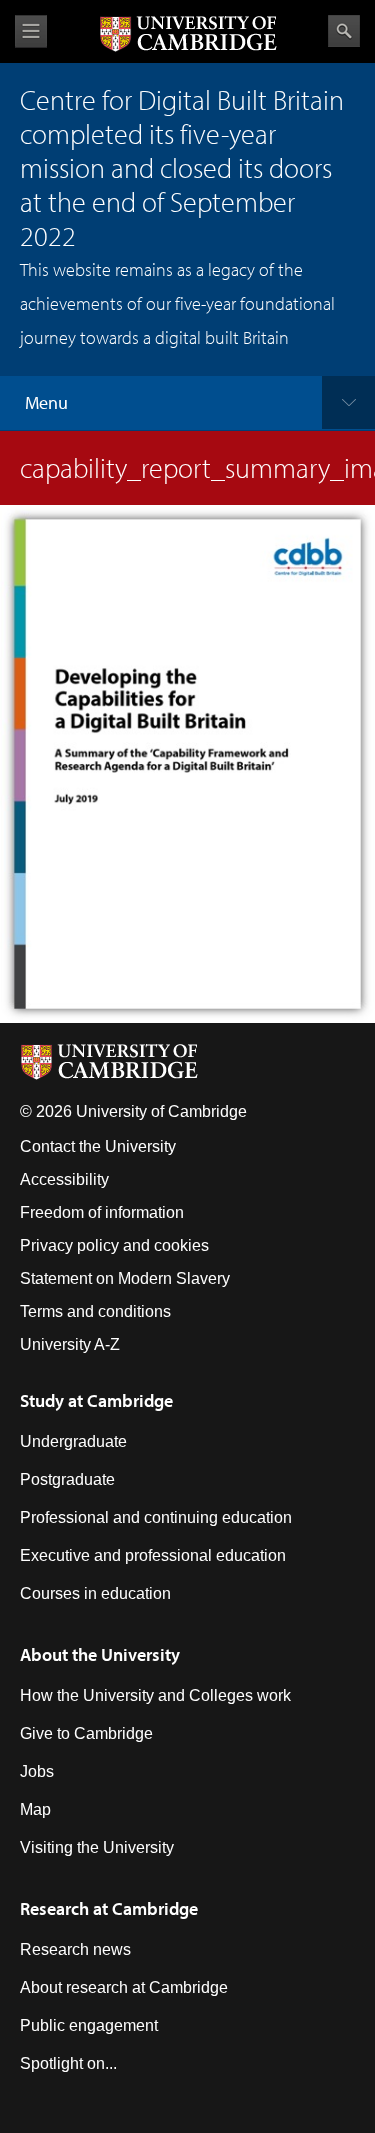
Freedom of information (102, 1212)
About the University (100, 1654)
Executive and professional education (153, 1555)
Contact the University (98, 1146)
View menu (31, 31)
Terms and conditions (95, 1311)
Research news (75, 1949)
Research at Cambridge (109, 1908)
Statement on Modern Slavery (125, 1278)
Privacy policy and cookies (114, 1245)
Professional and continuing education (156, 1517)
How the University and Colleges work (155, 1695)
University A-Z (70, 1344)
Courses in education (95, 1593)
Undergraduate (73, 1441)
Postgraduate (67, 1479)
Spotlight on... (68, 2063)
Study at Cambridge (96, 1400)
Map (35, 1809)
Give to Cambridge (86, 1733)
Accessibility (64, 1179)
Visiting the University (97, 1847)
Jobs (37, 1771)
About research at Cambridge (124, 1987)
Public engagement (89, 2025)
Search (344, 31)
